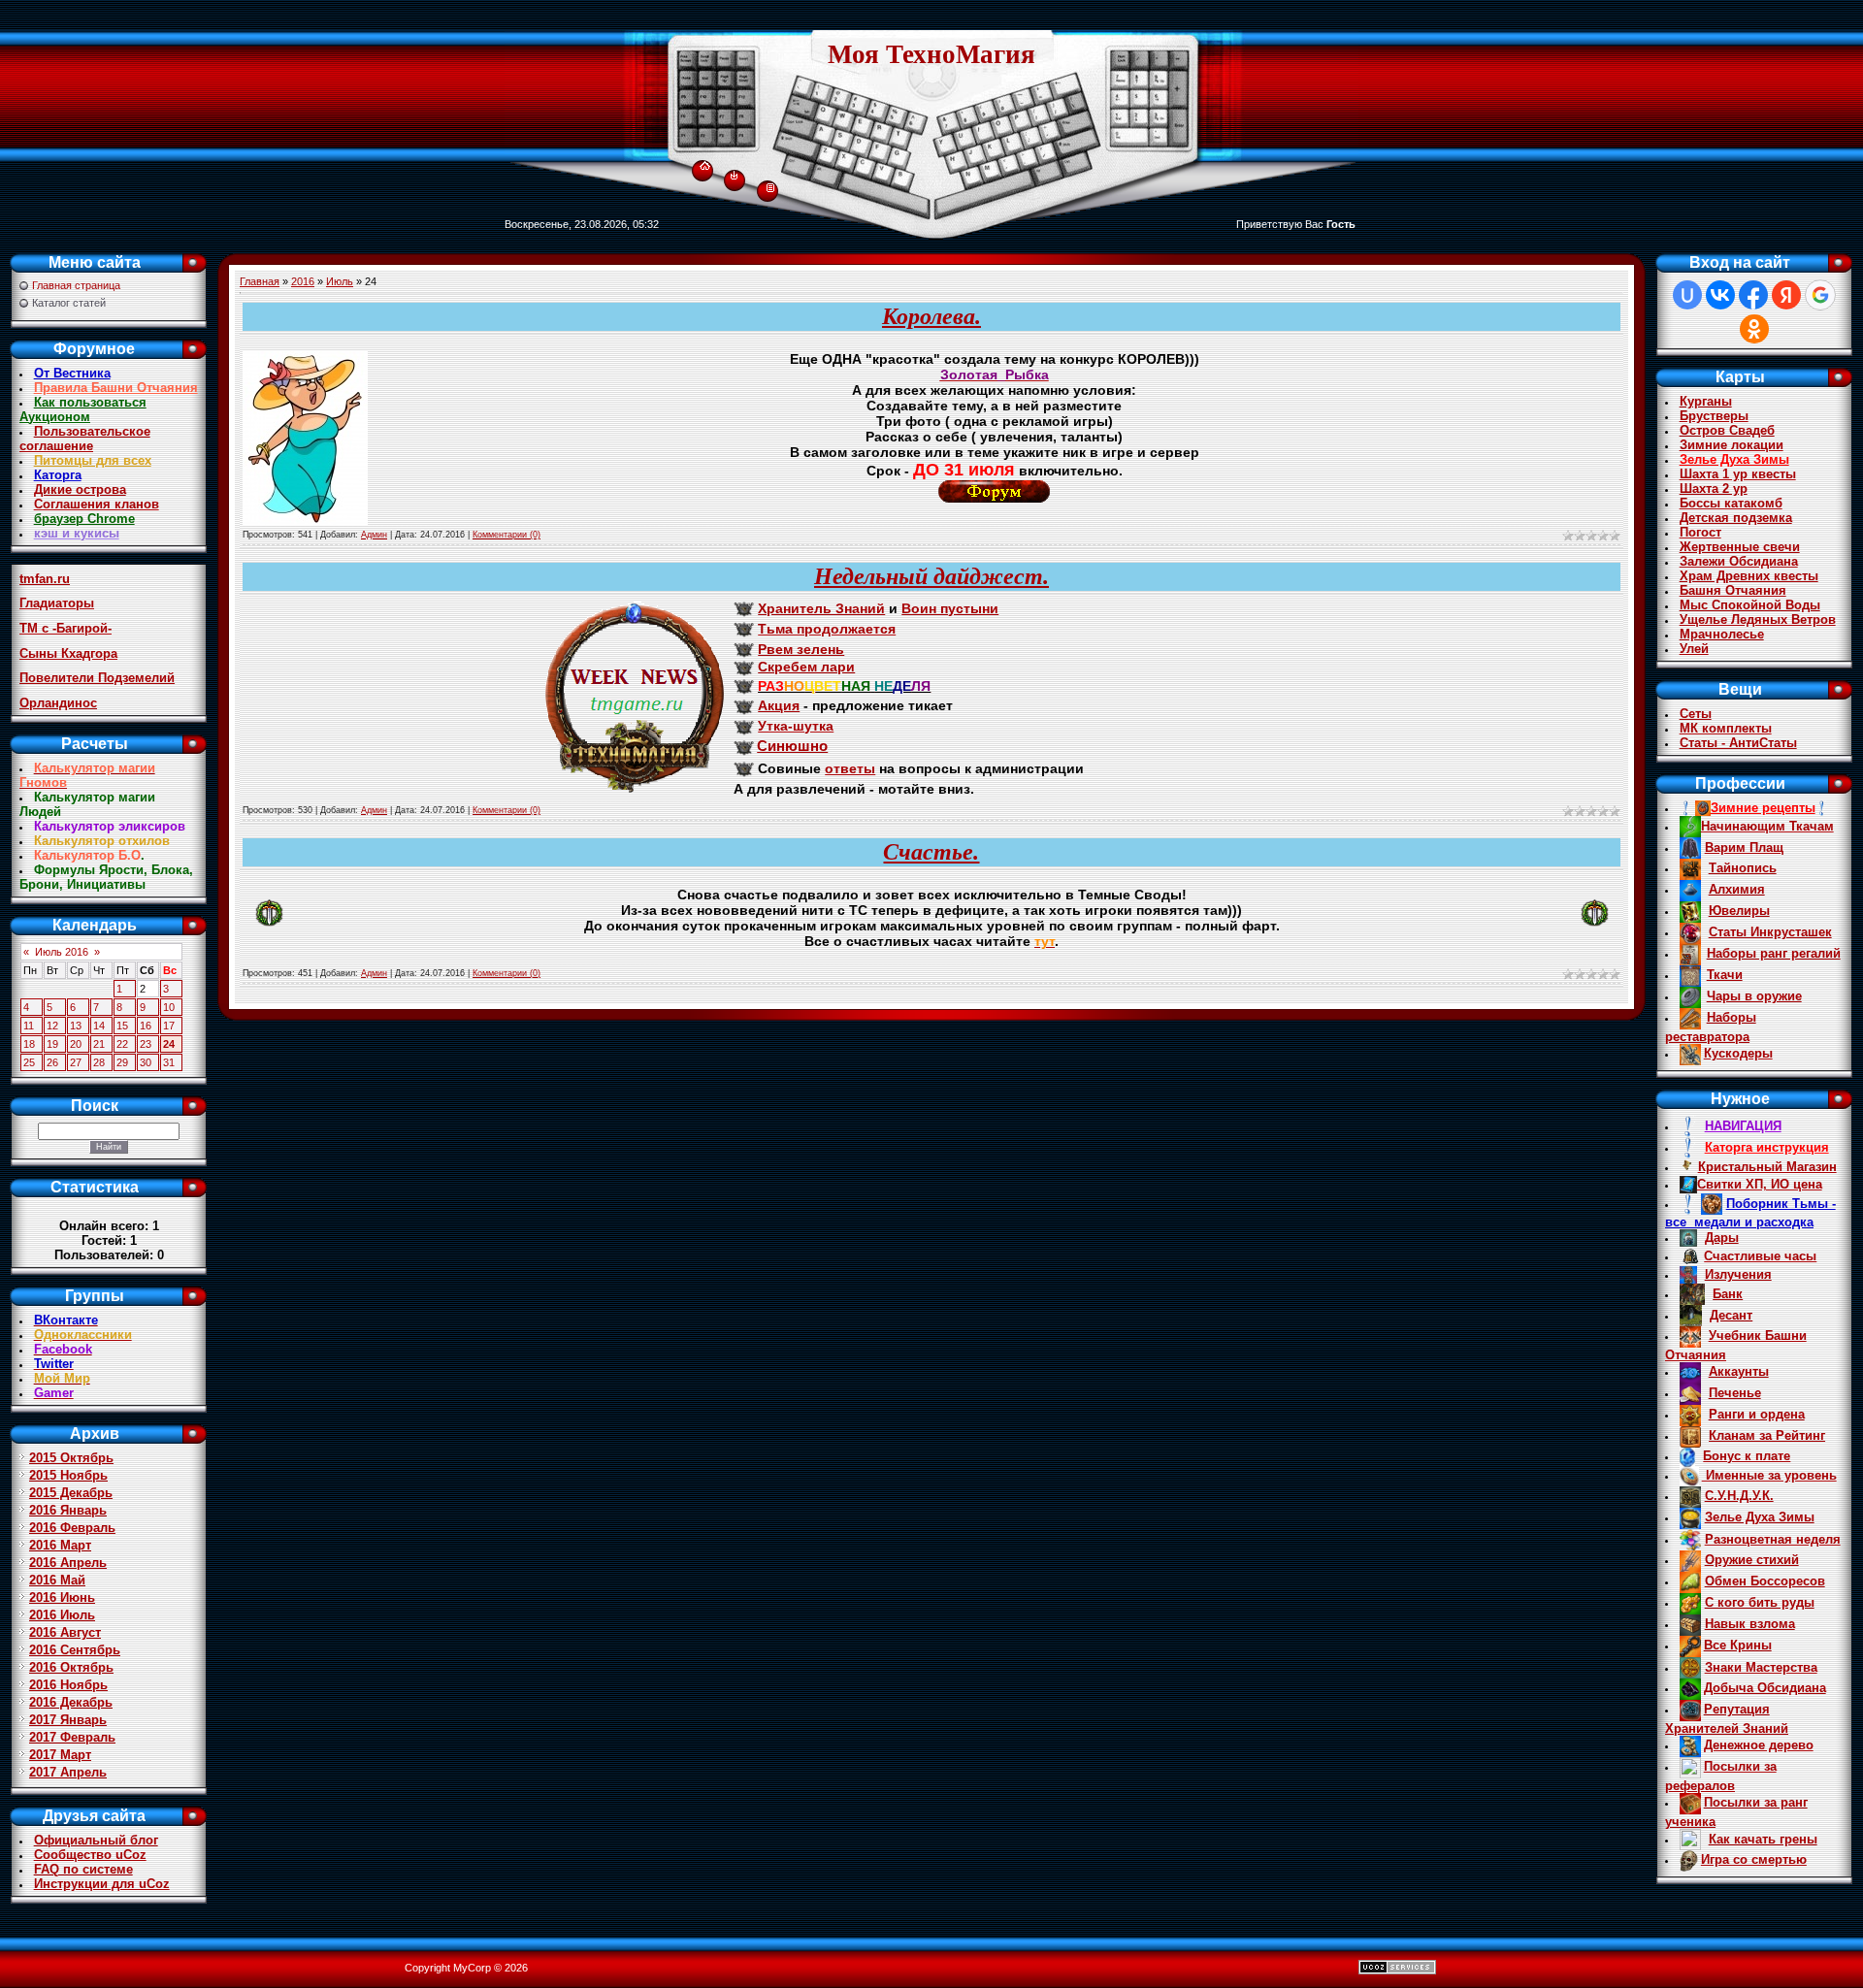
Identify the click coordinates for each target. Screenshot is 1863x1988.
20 (76, 1044)
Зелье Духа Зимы (1734, 459)
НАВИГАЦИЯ (1743, 1126)
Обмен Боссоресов (1765, 1581)
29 (122, 1062)
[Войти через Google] (1820, 295)
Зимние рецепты (1763, 808)
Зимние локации (1732, 445)
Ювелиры (1739, 911)
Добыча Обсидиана (1765, 1688)
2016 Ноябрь (68, 1685)
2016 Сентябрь (75, 1650)
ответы (850, 768)
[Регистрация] (770, 186)
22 (122, 1044)
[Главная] (705, 162)
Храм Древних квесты (1749, 576)
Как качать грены (1763, 1839)
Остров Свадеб (1727, 430)
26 (52, 1062)
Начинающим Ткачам (1767, 826)
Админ (374, 535)
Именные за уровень (1769, 1475)
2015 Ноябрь (68, 1475)
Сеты (1696, 714)
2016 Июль (62, 1615)
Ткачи (1725, 975)
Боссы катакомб (1731, 503)
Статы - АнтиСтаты (1738, 743)
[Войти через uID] (1687, 295)
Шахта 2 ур (1714, 489)
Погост (1700, 532)
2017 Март (60, 1755)
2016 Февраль (72, 1528)
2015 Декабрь (71, 1493)
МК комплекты (1726, 728)
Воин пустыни (950, 608)
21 (99, 1044)
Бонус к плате (1747, 1456)
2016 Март (60, 1545)
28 (99, 1062)
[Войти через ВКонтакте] (1720, 295)
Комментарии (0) (507, 535)
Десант (1731, 1315)
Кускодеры (1738, 1053)
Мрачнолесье (1722, 634)
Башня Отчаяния (1733, 590)
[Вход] (734, 175)
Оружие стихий (1752, 1560)
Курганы (1706, 401)
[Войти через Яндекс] (1786, 295)
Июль (340, 281)
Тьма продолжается (827, 629)
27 (76, 1062)
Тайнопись (1743, 868)
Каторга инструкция (1767, 1147)
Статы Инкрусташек (1770, 932)
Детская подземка (1736, 518)
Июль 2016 (62, 952)
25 (29, 1062)
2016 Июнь (62, 1597)
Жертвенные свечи (1740, 547)
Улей (1694, 649)
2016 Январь (68, 1510)
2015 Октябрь (71, 1458)
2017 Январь (68, 1720)
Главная (260, 281)
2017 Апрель (68, 1772)
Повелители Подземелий (97, 678)
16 (146, 1026)
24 (169, 1044)
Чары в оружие (1754, 996)
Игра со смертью (1754, 1859)
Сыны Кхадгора (68, 653)
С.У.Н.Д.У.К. (1739, 1496)
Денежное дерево (1759, 1745)
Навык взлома (1750, 1624)
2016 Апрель (68, 1563)
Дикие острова (80, 489)
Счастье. (931, 852)
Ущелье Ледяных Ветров (1758, 619)
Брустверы (1714, 416)
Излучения (1738, 1274)
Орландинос (58, 703)
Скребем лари (806, 667)
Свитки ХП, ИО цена (1760, 1184)
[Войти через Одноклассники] (1754, 329)
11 (29, 1026)
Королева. (931, 316)
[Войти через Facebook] (1753, 295)
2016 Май (57, 1580)
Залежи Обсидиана (1739, 561)
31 (169, 1062)
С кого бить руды (1760, 1602)
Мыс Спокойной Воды (1750, 605)
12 (52, 1026)
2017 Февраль (72, 1737)
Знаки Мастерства (1761, 1667)
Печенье (1735, 1393)
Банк (1728, 1294)
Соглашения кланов (97, 504)
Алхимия (1737, 889)
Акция (779, 705)
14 (99, 1026)
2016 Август (65, 1632)
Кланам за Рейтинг (1767, 1435)
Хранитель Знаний (821, 608)
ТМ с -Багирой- (65, 628)
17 (169, 1026)
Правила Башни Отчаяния (116, 388)
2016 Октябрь (71, 1667)
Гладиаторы (57, 603)
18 (29, 1044)
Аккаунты (1739, 1371)
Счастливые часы (1760, 1256)
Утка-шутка (796, 726)
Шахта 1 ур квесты (1738, 474)
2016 (303, 281)
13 (76, 1026)
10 (169, 1007)
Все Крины (1738, 1645)
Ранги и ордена (1757, 1414)
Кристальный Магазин (1767, 1167)
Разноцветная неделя (1773, 1539)
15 (122, 1026)
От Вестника (72, 373)
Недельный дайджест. (931, 576)
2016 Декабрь (71, 1702)
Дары (1722, 1238)
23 (146, 1044)
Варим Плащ (1744, 847)
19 (52, 1044)
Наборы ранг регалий (1774, 953)
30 (146, 1062)
